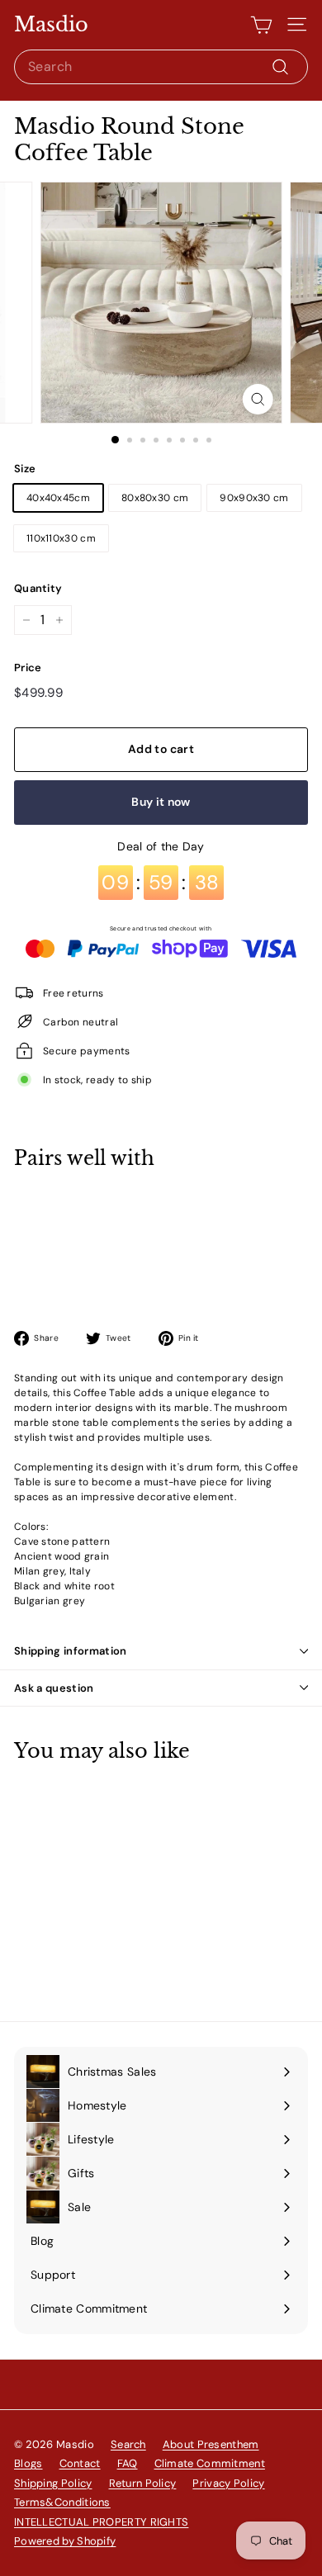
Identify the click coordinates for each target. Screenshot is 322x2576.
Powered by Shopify (65, 2541)
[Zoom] (257, 399)
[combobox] (161, 67)
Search (128, 2444)
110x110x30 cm (61, 538)
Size (25, 469)
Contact (80, 2463)
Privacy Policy (228, 2483)
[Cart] (261, 25)
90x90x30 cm (254, 498)
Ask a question (54, 1688)
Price (28, 668)
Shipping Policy (53, 2483)
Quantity (38, 588)
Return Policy (143, 2483)
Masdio (51, 25)
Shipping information (71, 1651)
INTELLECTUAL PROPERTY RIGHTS (101, 2522)
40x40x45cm (58, 498)
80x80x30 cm (155, 498)
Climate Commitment (210, 2463)
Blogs (28, 2463)
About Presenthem (211, 2444)
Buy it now (161, 802)
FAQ (128, 2463)
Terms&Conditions (62, 2502)
